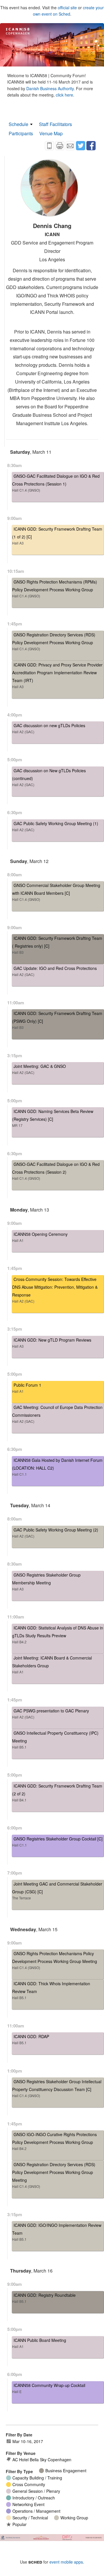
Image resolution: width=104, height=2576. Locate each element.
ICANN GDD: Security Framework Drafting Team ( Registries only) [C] (57, 945)
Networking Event (28, 2504)
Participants (21, 133)
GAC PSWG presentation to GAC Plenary (51, 1714)
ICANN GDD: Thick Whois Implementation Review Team (51, 1990)
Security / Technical (30, 2518)
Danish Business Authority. (51, 88)
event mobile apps (66, 2562)
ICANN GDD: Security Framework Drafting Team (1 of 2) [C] (57, 536)
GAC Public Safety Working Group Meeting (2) (55, 1533)
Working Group (74, 2518)
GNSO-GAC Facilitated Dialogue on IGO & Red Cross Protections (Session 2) (56, 1171)
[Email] (70, 146)
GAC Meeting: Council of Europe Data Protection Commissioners (57, 1414)
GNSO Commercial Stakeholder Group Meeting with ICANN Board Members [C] (56, 892)
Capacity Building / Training (37, 2478)
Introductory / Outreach (34, 2498)
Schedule (18, 124)
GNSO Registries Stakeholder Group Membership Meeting (46, 1582)
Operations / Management (36, 2511)
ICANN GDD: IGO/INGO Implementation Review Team (57, 2232)
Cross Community (29, 2484)
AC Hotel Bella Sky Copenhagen (42, 2460)
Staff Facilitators (55, 124)
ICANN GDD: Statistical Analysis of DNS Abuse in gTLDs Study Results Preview (58, 1635)
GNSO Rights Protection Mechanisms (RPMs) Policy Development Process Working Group (55, 589)
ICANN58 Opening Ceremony (40, 1237)
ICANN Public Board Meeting (39, 2343)
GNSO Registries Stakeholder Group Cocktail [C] (57, 1842)
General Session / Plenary (36, 2491)
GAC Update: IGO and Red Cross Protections (54, 971)
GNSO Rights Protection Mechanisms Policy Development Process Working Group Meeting (55, 1960)
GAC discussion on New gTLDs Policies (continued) (49, 777)
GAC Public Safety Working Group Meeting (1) (55, 826)
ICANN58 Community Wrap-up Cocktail (49, 2388)
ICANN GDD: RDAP (31, 2039)
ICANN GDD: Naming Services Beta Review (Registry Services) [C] (53, 1118)
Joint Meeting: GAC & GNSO (39, 1069)
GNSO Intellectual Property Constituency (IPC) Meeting (55, 1740)
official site (67, 8)
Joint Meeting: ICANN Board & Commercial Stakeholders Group (52, 1665)
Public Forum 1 (27, 1388)
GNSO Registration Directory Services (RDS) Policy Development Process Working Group (54, 641)
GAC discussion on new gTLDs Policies (49, 728)
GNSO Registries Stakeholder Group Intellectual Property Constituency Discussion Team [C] (57, 2088)
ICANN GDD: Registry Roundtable (44, 2298)
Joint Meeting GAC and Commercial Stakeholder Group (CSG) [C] (57, 1891)
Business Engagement (66, 2471)
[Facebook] (91, 146)
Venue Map (51, 133)
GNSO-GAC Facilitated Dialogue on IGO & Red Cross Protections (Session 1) (56, 483)
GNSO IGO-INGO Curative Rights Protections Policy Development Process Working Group (54, 2141)
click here (64, 95)
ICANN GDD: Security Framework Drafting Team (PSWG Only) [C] (57, 1020)
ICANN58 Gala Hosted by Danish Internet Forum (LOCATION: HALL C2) (57, 1467)
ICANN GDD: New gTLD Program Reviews (52, 1343)
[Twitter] (81, 146)
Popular (19, 2524)
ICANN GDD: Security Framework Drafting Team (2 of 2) (57, 1793)
